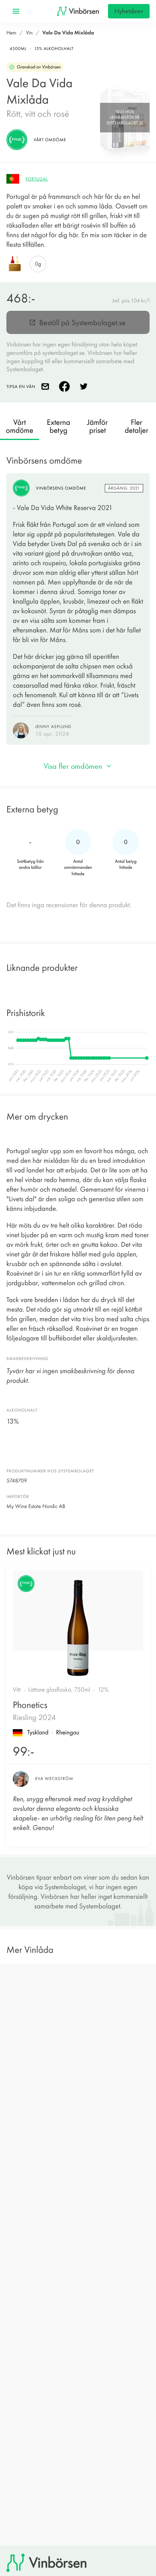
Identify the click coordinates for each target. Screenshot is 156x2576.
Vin (29, 33)
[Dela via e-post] (47, 386)
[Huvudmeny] (16, 11)
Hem (11, 33)
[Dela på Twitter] (85, 386)
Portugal (37, 179)
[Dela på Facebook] (66, 386)
